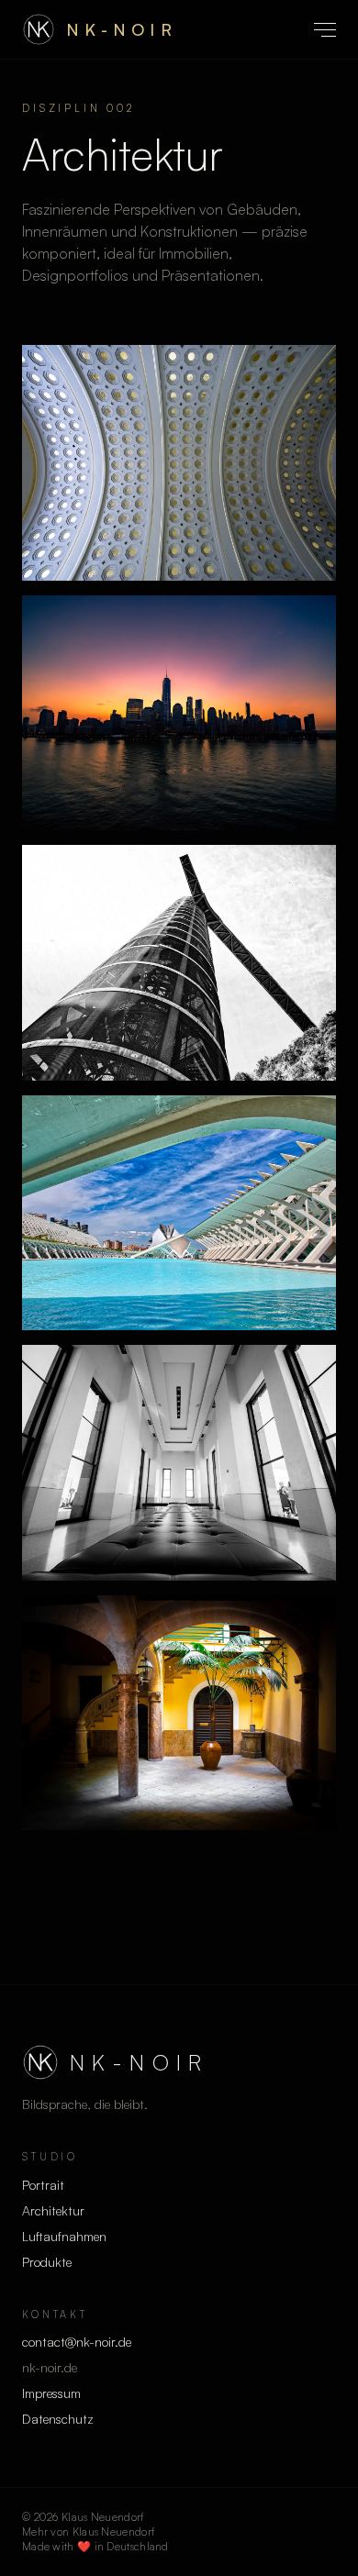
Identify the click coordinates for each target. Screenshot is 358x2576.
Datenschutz (58, 2419)
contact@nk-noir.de (77, 2342)
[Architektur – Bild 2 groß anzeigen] (179, 713)
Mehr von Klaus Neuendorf (88, 2532)
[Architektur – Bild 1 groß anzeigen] (179, 463)
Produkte (47, 2262)
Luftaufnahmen (64, 2236)
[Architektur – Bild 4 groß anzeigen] (179, 1213)
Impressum (51, 2393)
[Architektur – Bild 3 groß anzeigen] (179, 963)
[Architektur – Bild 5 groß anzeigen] (179, 1463)
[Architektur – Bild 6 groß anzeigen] (179, 1713)
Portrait (43, 2185)
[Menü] (325, 30)
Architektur (53, 2210)
